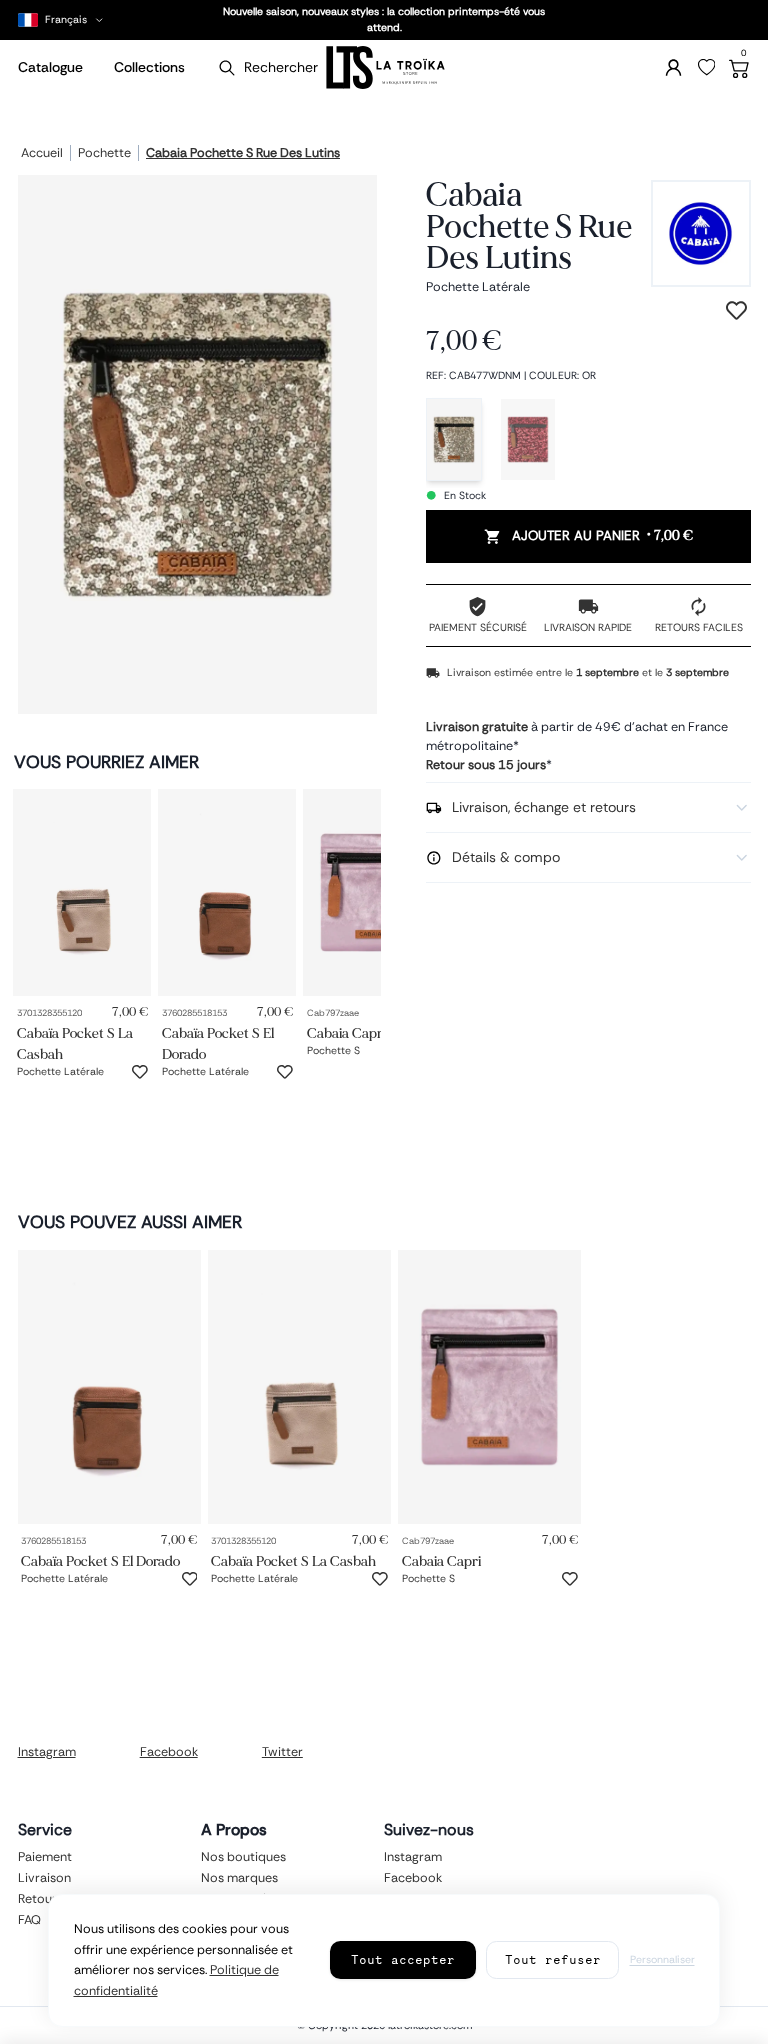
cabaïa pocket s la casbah (75, 1043)
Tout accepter (403, 1959)
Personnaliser (662, 1959)
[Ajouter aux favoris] (140, 1072)
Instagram (47, 1752)
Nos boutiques (243, 1856)
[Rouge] (528, 439)
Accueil (42, 154)
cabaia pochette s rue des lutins (243, 154)
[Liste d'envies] (707, 68)
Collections (149, 67)
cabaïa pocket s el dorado (218, 1043)
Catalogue (50, 67)
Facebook (169, 1752)
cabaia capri (346, 1032)
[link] (82, 892)
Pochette (104, 154)
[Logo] (384, 68)
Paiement (45, 1856)
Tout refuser (553, 1959)
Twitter (282, 1752)
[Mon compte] (673, 67)
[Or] (454, 439)
